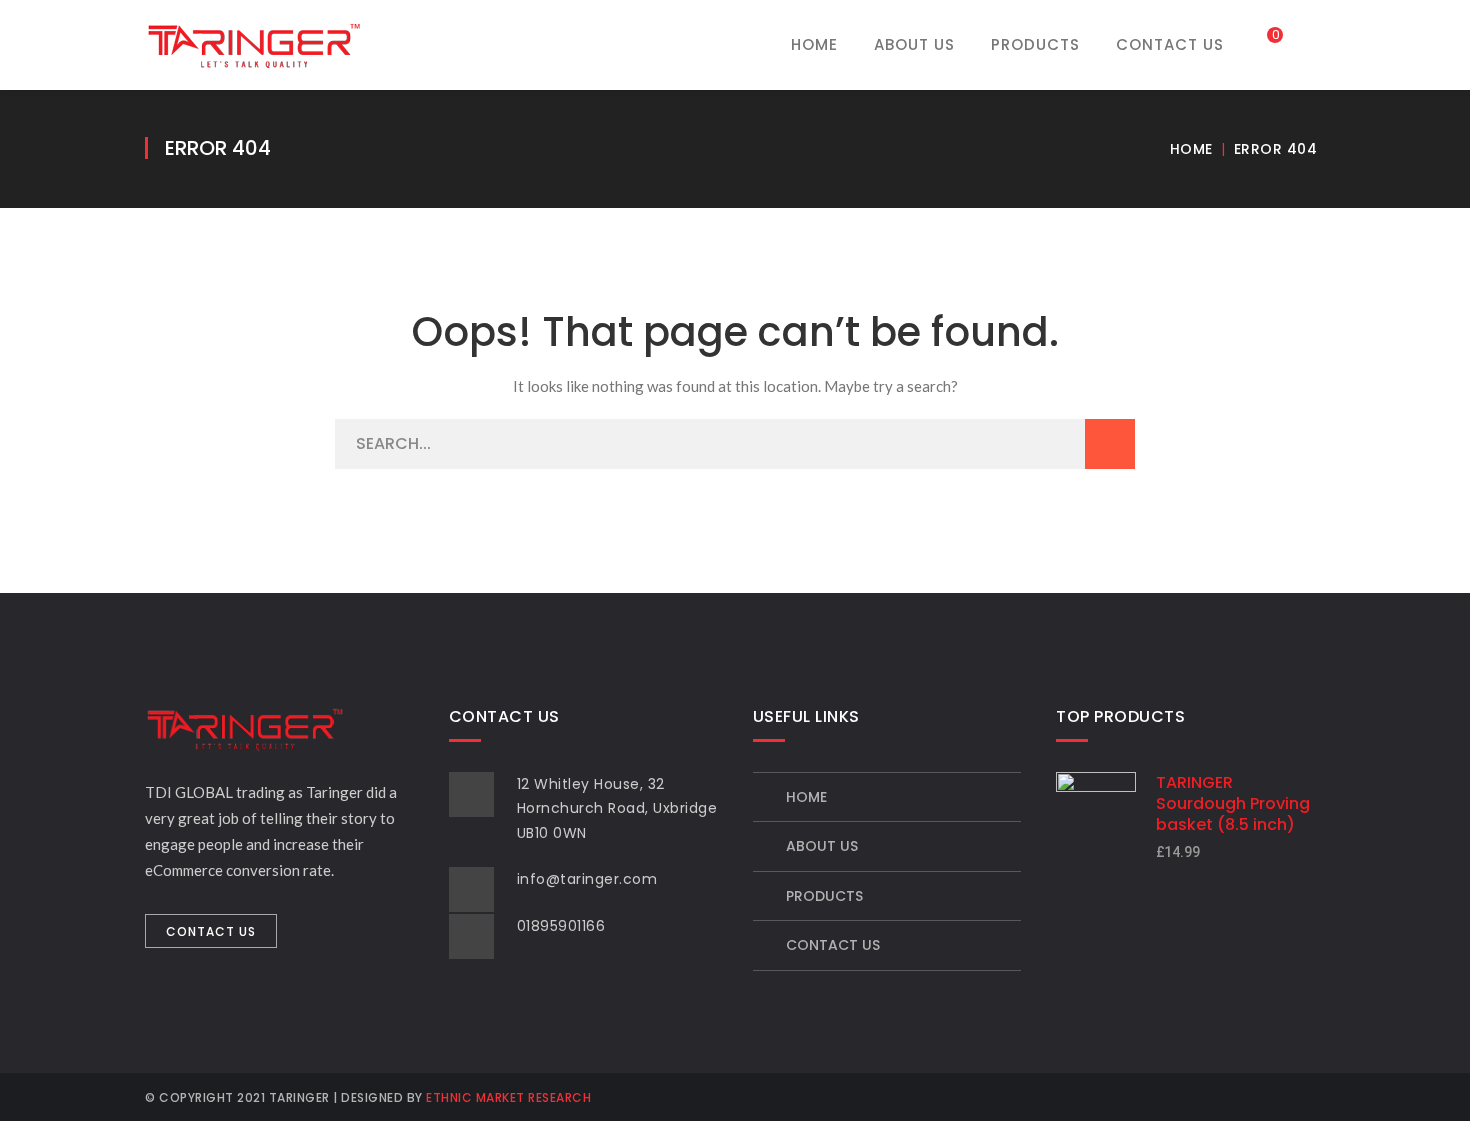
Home (1191, 149)
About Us (822, 846)
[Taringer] (254, 43)
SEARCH (1110, 444)
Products (824, 896)
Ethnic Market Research (508, 1097)
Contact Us (833, 945)
